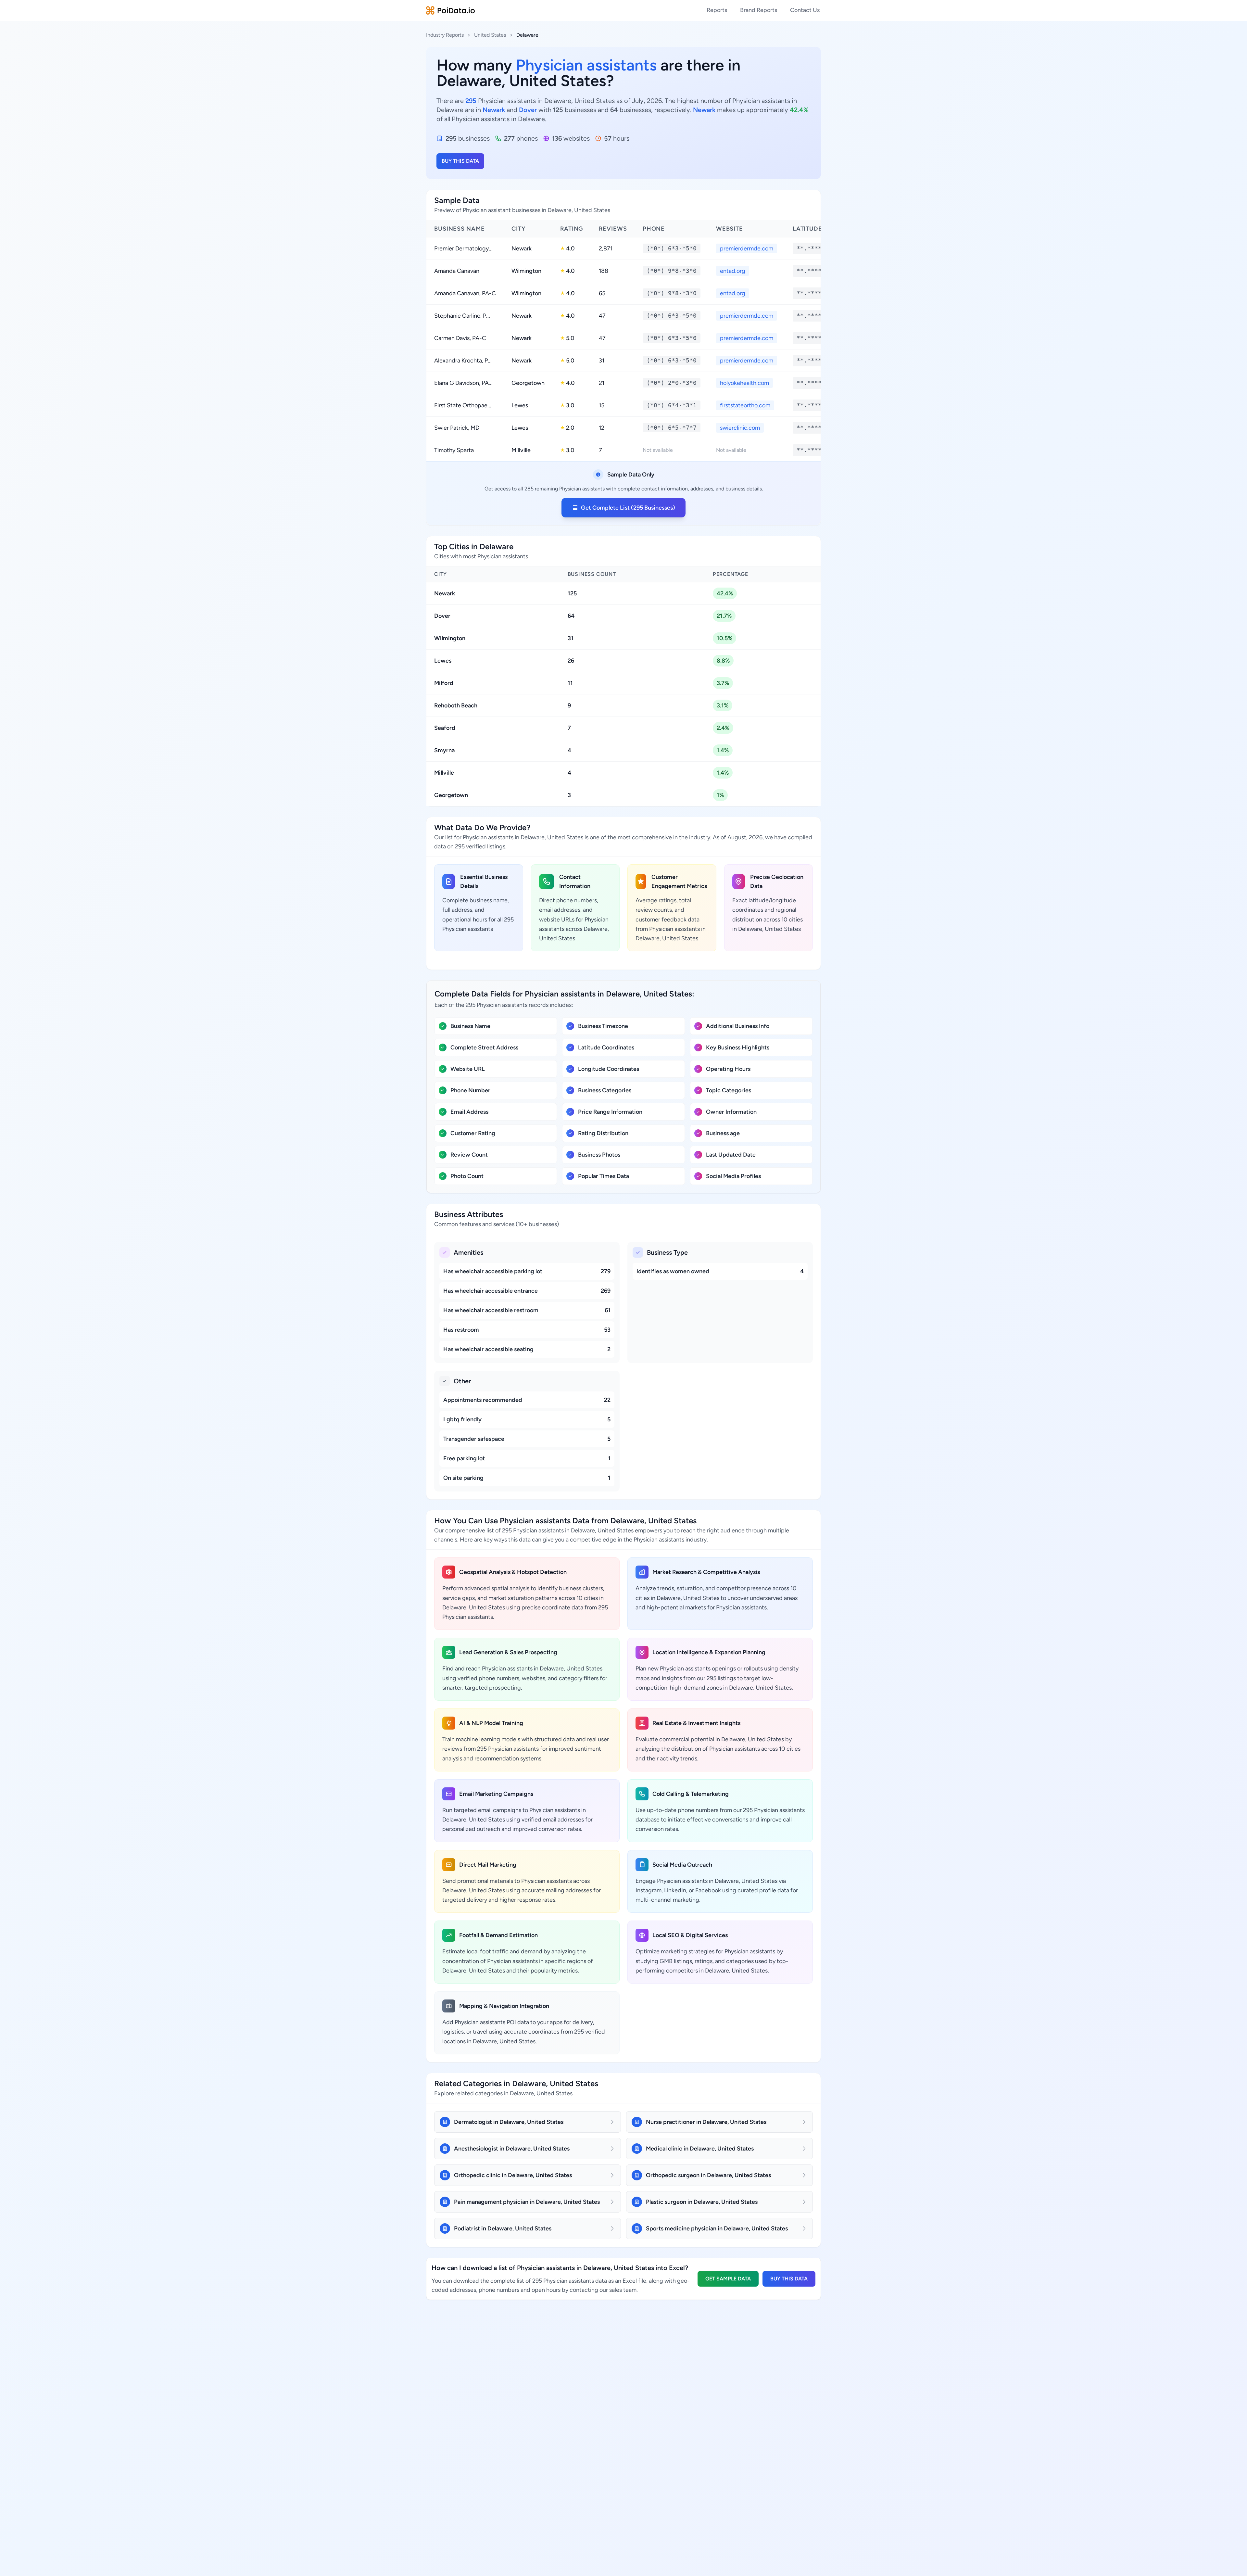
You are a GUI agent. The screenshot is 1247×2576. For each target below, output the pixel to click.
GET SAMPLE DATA (728, 2279)
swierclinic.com (740, 428)
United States (490, 35)
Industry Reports (445, 35)
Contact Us (805, 10)
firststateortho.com (745, 405)
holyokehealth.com (744, 383)
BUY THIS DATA (460, 161)
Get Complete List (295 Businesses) (628, 508)
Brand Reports (759, 10)
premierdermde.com (747, 248)
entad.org (733, 271)
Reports (717, 10)
